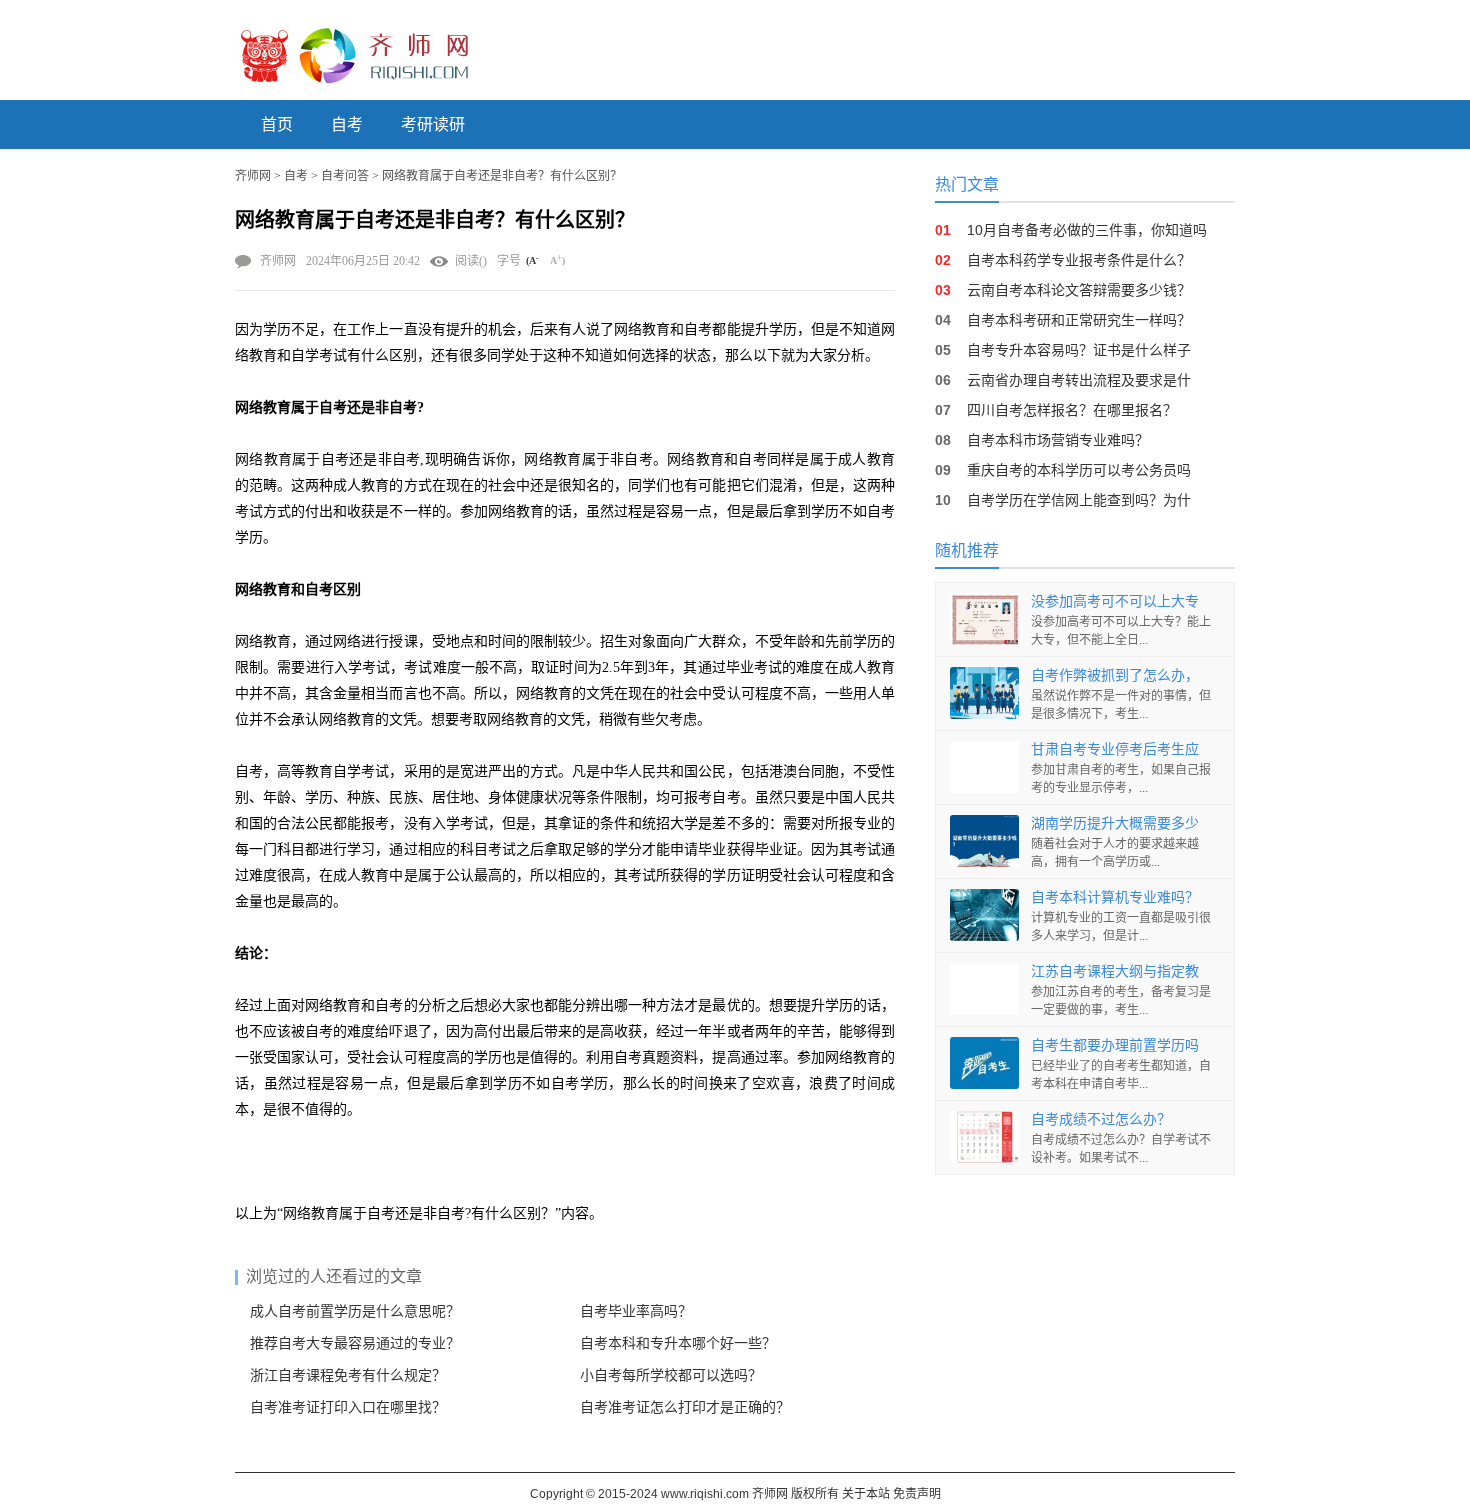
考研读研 (433, 124)
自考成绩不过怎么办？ (1101, 1119)
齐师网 (253, 176)
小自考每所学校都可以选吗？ (671, 1375)
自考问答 (345, 176)
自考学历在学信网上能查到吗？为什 (1079, 500)
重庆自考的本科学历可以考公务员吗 (1079, 470)
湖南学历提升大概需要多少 (1115, 823)
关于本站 (866, 1494)
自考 (347, 124)
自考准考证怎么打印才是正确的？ (685, 1407)
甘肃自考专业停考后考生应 (1115, 749)
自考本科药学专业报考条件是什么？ (1079, 260)
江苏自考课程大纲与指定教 (1115, 971)
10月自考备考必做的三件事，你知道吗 (1087, 230)
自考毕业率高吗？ (636, 1311)
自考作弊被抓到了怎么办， (1115, 675)
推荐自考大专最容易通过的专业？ (355, 1343)
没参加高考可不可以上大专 (1115, 601)
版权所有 (815, 1494)
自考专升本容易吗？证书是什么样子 (1079, 350)
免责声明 (917, 1494)
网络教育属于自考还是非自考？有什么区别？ (502, 176)
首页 (277, 124)
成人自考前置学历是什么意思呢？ (355, 1311)
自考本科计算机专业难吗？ (1115, 897)
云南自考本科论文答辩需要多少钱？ (1079, 290)
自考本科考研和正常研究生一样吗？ (1079, 320)
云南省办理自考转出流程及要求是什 (1079, 380)
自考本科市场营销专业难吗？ (1058, 440)
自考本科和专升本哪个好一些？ (678, 1343)
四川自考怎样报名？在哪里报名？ (1072, 410)
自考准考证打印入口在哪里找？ (348, 1407)
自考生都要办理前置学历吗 (1115, 1045)
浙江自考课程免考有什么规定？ (348, 1375)
